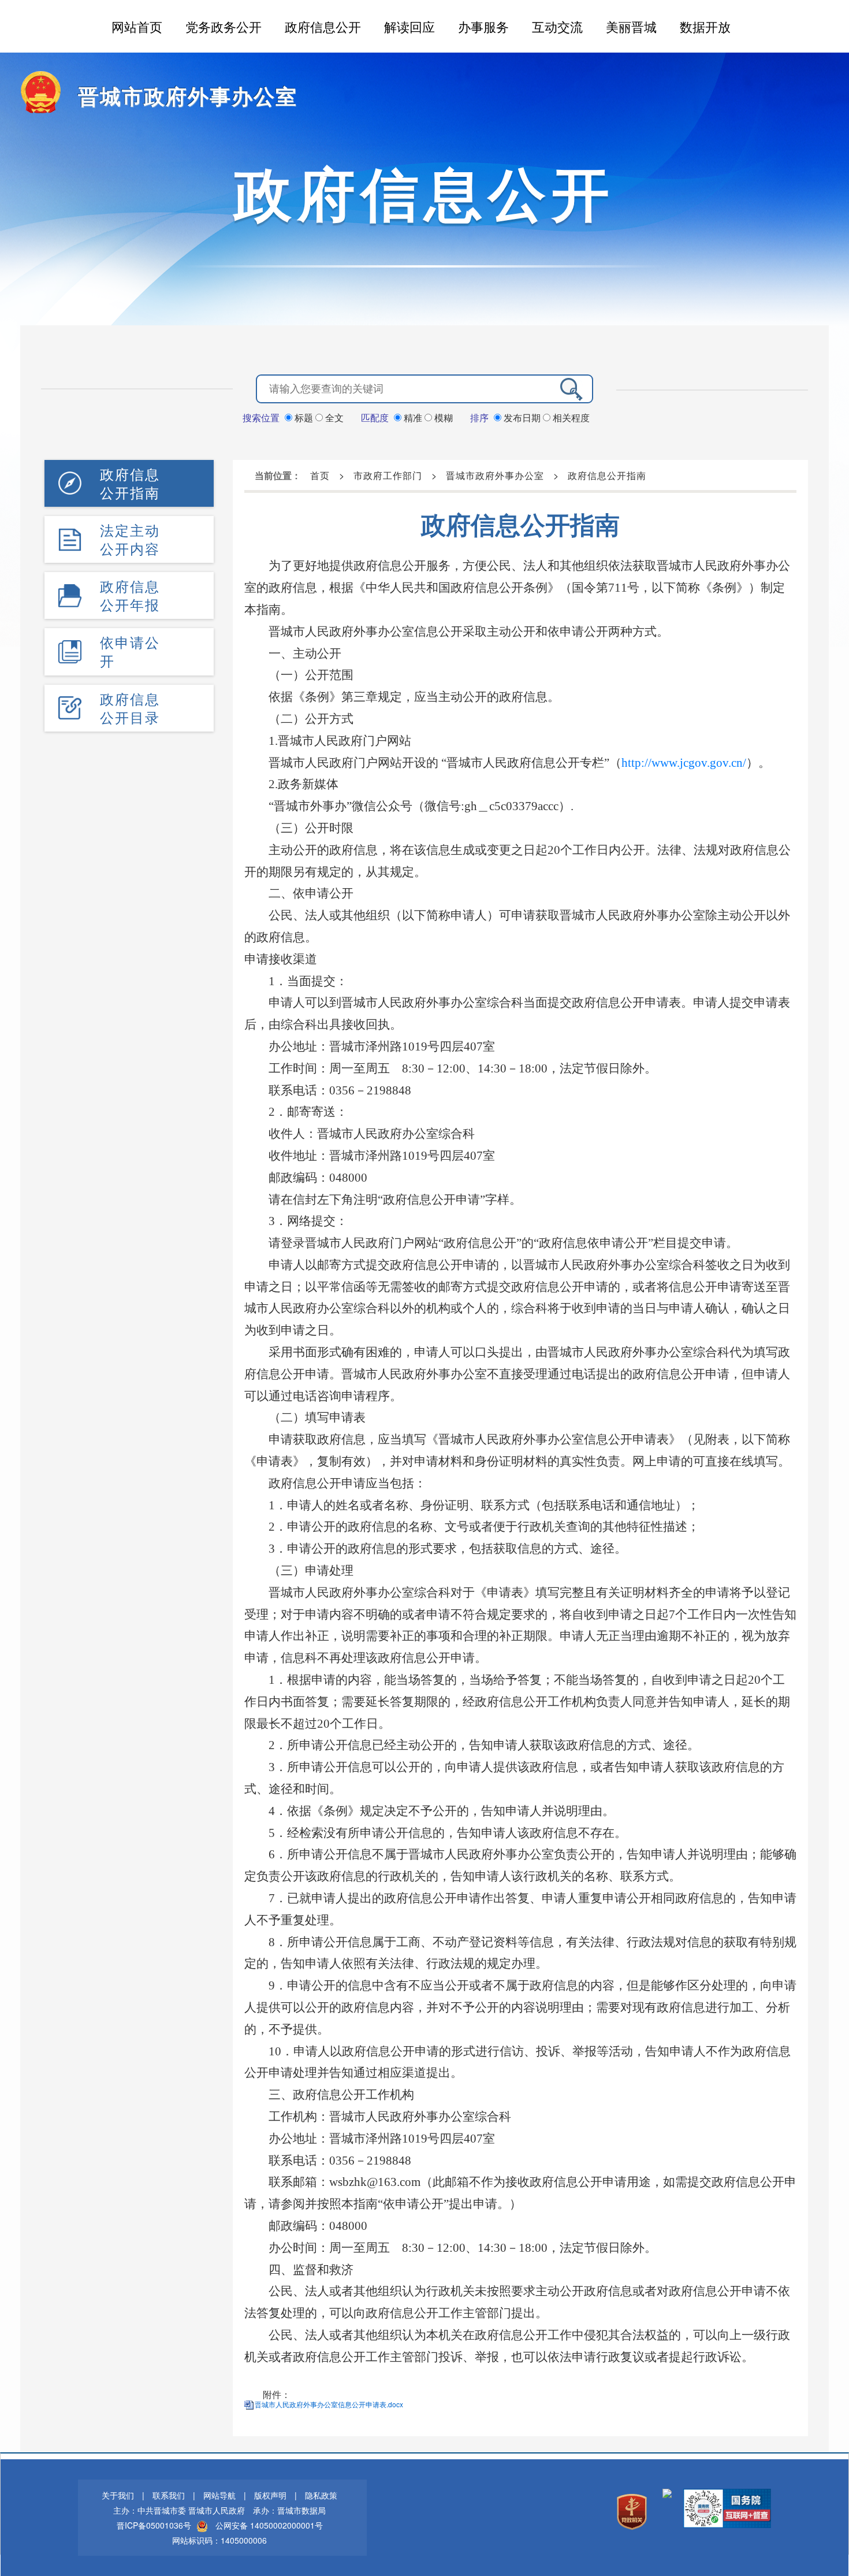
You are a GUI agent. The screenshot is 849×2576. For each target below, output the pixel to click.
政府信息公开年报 (130, 595)
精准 (413, 417)
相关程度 (570, 417)
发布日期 (522, 417)
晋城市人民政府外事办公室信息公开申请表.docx (329, 2404)
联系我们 (169, 2495)
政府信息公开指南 (130, 483)
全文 (333, 417)
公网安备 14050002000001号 (269, 2525)
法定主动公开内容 (130, 539)
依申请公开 (130, 651)
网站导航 (219, 2495)
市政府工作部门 (388, 475)
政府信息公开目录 (130, 708)
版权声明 (270, 2495)
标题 (304, 417)
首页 (320, 475)
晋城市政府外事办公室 (188, 95)
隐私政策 (321, 2495)
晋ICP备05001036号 (154, 2525)
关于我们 (118, 2495)
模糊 (442, 417)
